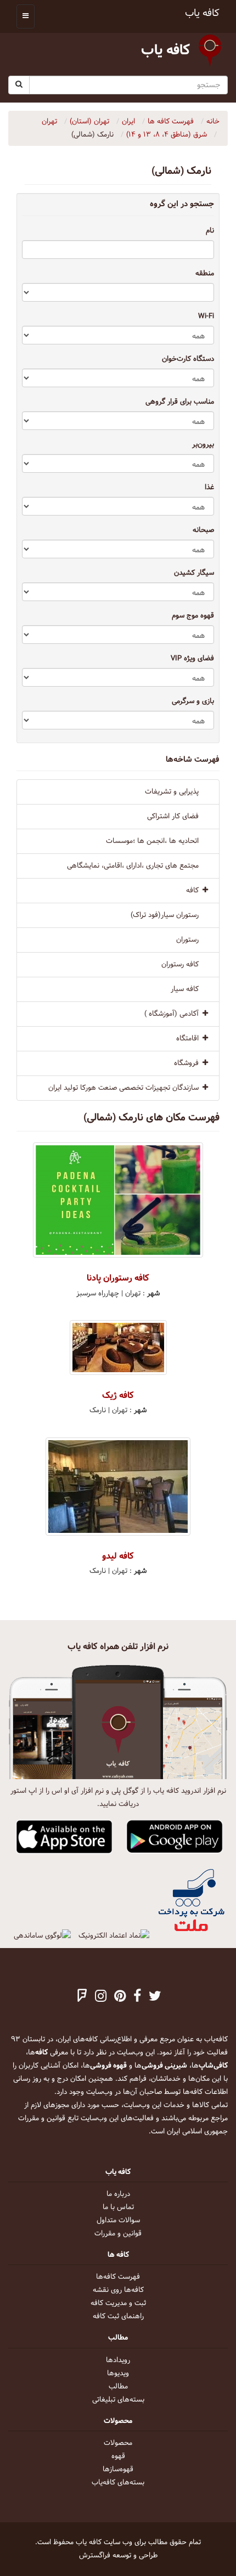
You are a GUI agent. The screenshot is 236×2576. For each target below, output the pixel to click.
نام (210, 231)
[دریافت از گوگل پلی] (175, 1837)
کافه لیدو (118, 1556)
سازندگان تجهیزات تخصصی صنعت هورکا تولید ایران (123, 1088)
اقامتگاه (187, 1039)
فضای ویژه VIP (192, 659)
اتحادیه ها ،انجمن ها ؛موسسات (152, 841)
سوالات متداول (118, 2221)
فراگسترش (95, 2556)
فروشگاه (186, 1063)
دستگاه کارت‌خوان (188, 359)
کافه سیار (185, 989)
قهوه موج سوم (193, 616)
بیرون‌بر (203, 445)
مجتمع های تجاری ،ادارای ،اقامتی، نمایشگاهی (133, 866)
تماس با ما (118, 2207)
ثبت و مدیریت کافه (118, 2303)
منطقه (205, 274)
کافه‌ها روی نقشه (118, 2290)
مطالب (118, 2387)
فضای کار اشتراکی (173, 817)
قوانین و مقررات (118, 2234)
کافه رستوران (180, 965)
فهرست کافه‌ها (118, 2277)
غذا (209, 488)
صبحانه (203, 530)
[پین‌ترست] (120, 1997)
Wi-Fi (206, 316)
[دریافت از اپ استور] (64, 1837)
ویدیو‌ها (118, 2374)
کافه (192, 891)
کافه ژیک (118, 1395)
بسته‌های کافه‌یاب (118, 2483)
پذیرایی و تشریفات (172, 792)
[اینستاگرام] (101, 1997)
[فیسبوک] (137, 1997)
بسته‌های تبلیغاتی (118, 2400)
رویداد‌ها (118, 2360)
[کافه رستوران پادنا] (118, 1200)
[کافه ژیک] (118, 1348)
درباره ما (118, 2194)
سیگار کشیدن (194, 573)
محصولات (118, 2443)
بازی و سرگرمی (193, 701)
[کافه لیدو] (118, 1487)
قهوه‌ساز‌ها (118, 2470)
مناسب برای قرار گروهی (180, 402)
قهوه (118, 2456)
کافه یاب (202, 13)
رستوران (187, 940)
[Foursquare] (82, 1997)
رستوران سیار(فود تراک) (165, 915)
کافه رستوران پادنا (118, 1278)
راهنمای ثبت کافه (118, 2317)
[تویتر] (155, 1997)
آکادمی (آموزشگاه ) (172, 1014)
